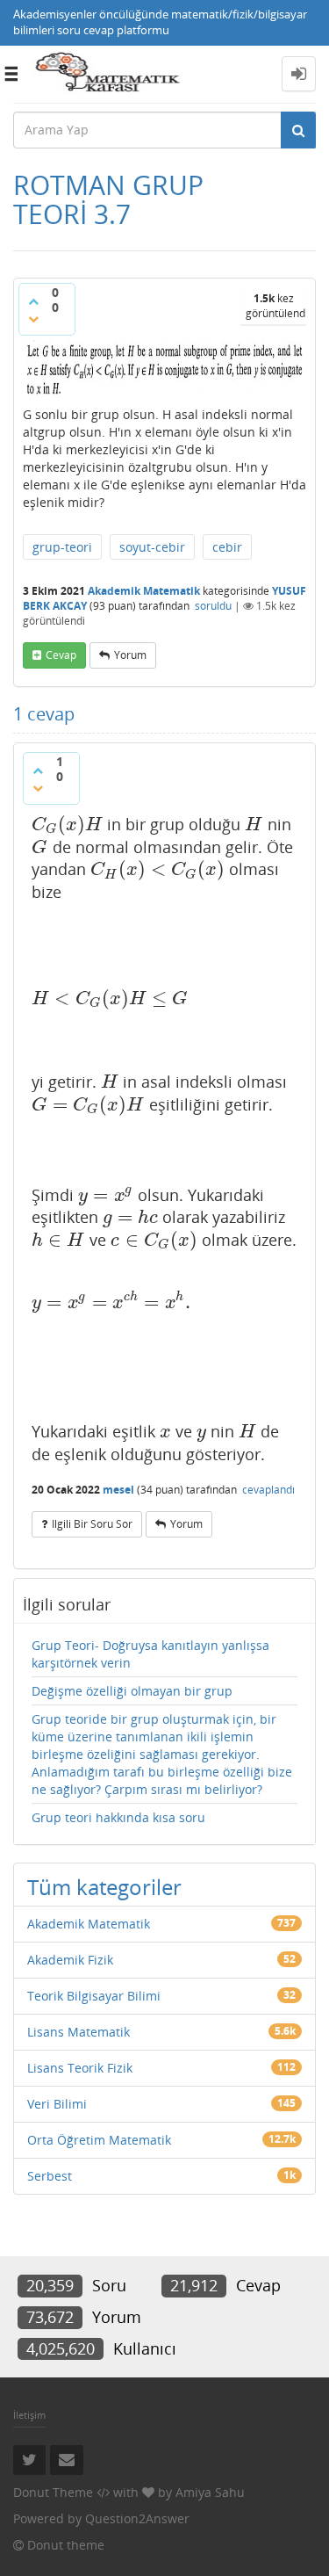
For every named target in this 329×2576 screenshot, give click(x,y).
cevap (61, 655)
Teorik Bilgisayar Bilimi (94, 1996)
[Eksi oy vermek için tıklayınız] (33, 319)
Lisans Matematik (79, 2032)
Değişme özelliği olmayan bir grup (132, 1691)
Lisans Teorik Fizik (80, 2068)
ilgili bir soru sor (92, 1524)
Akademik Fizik (70, 1960)
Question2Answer (137, 2518)
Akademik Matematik (144, 591)
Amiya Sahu (210, 2492)
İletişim (29, 2415)
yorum (130, 655)
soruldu (213, 606)
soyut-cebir (152, 547)
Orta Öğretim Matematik (99, 2140)
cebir (227, 547)
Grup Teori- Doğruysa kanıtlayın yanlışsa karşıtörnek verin (150, 1654)
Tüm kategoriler (104, 1887)
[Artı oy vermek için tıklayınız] (33, 301)
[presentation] (67, 824)
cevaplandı (268, 1490)
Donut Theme (53, 2492)
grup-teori (62, 547)
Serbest (50, 2176)
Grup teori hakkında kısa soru (118, 1817)
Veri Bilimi (57, 2104)
